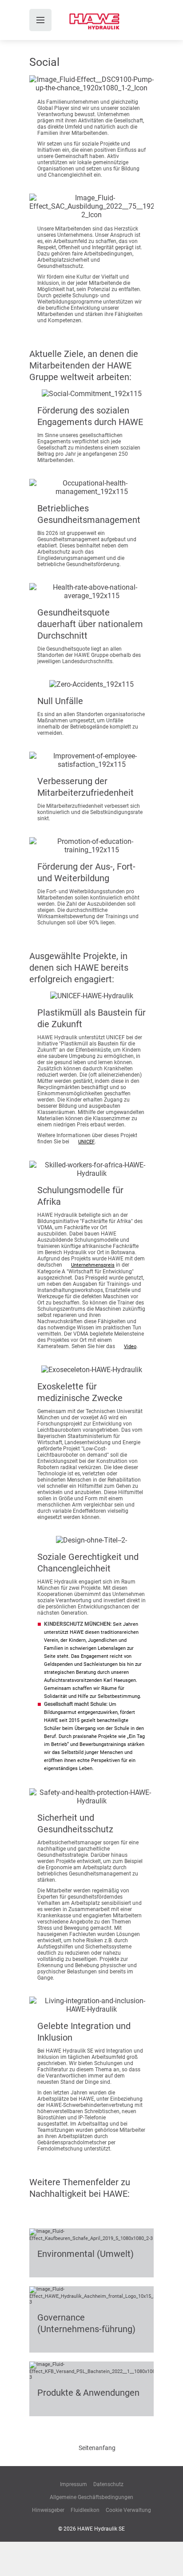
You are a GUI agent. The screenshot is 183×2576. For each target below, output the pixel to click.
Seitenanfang (97, 2448)
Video (130, 1347)
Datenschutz (108, 2484)
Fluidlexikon (85, 2510)
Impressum (74, 2484)
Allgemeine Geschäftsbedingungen (91, 2497)
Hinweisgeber (48, 2510)
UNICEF (86, 1142)
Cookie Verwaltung (128, 2510)
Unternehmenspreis (93, 1265)
